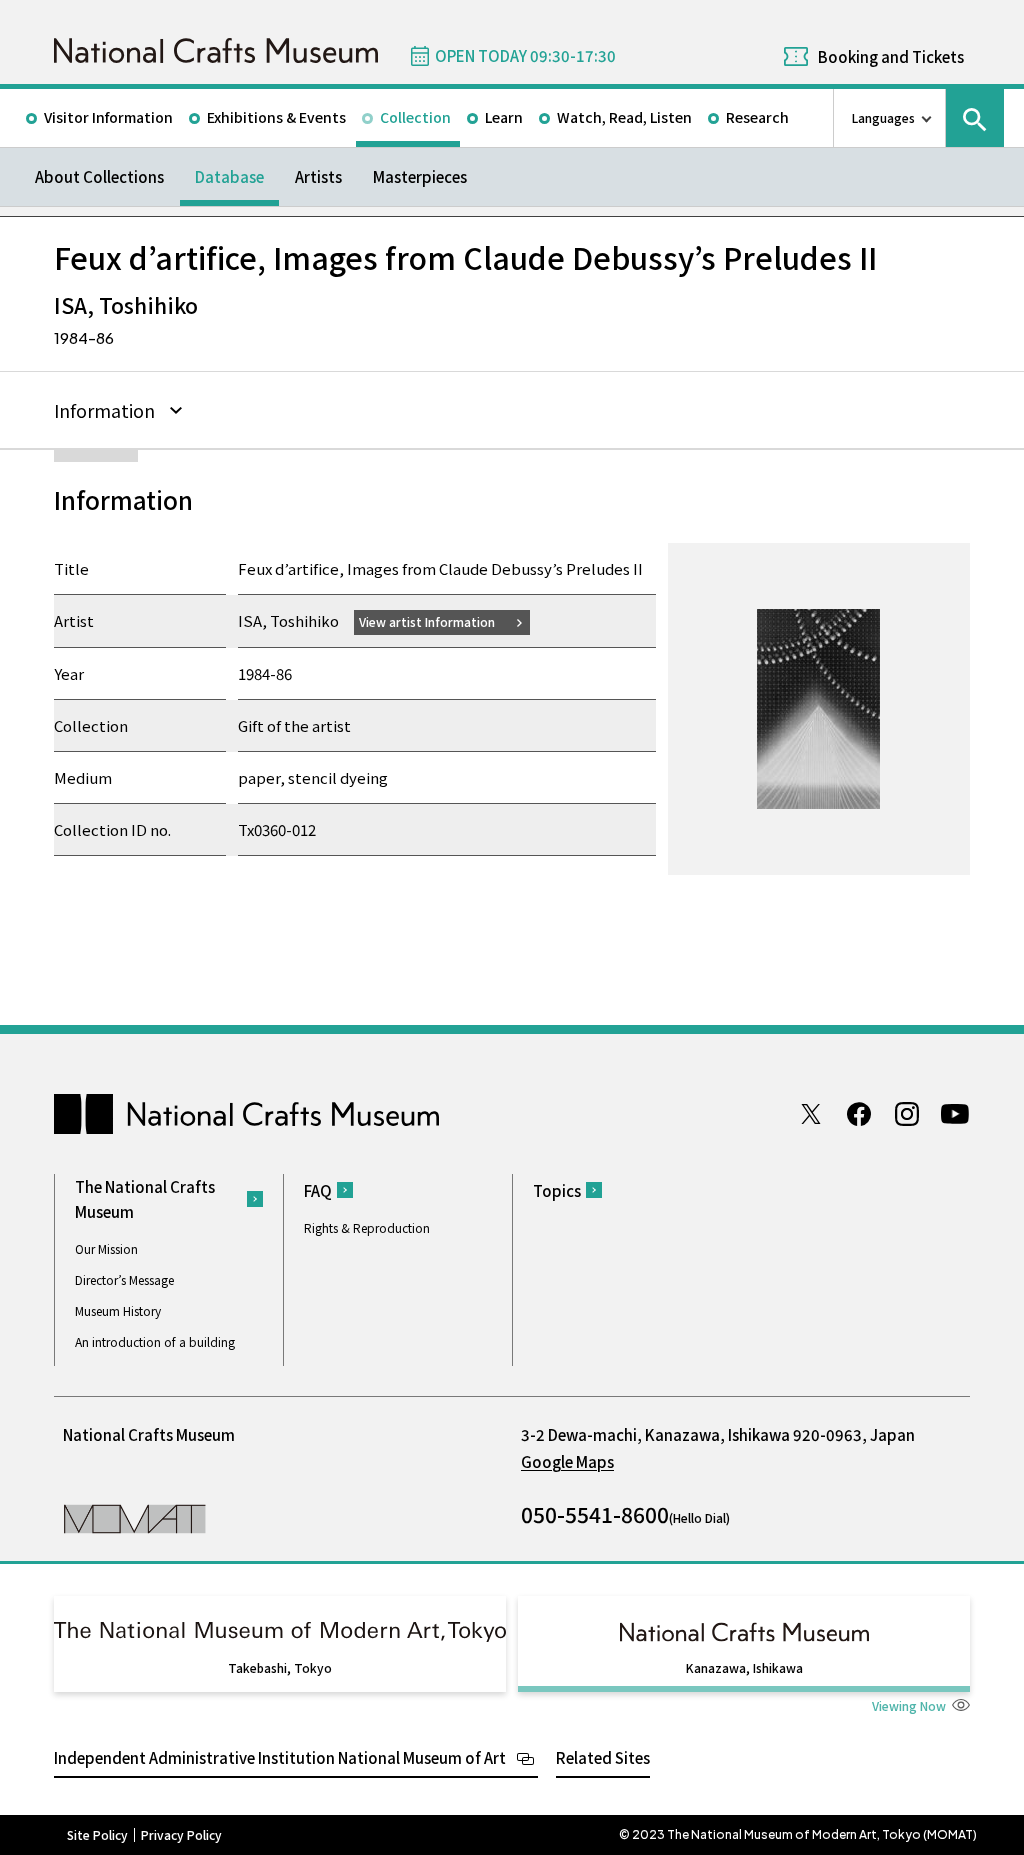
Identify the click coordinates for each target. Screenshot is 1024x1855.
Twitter (811, 1114)
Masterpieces (420, 176)
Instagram (907, 1114)
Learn (504, 117)
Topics (557, 1190)
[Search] (975, 118)
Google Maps (567, 1461)
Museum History (118, 1310)
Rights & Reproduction (367, 1227)
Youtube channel (955, 1114)
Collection (415, 117)
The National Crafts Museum (145, 1199)
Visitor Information (108, 117)
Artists (318, 176)
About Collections (99, 176)
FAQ (318, 1190)
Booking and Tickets (891, 56)
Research (757, 117)
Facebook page (859, 1114)
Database (229, 176)
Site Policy (97, 1835)
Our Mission (106, 1248)
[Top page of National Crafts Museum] (216, 50)
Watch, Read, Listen (624, 117)
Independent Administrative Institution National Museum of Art (280, 1757)
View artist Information (427, 621)
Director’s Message (124, 1279)
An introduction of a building (155, 1341)
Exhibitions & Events (276, 117)
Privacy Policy (181, 1835)
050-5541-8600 (595, 1514)
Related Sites (603, 1757)
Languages (883, 117)
